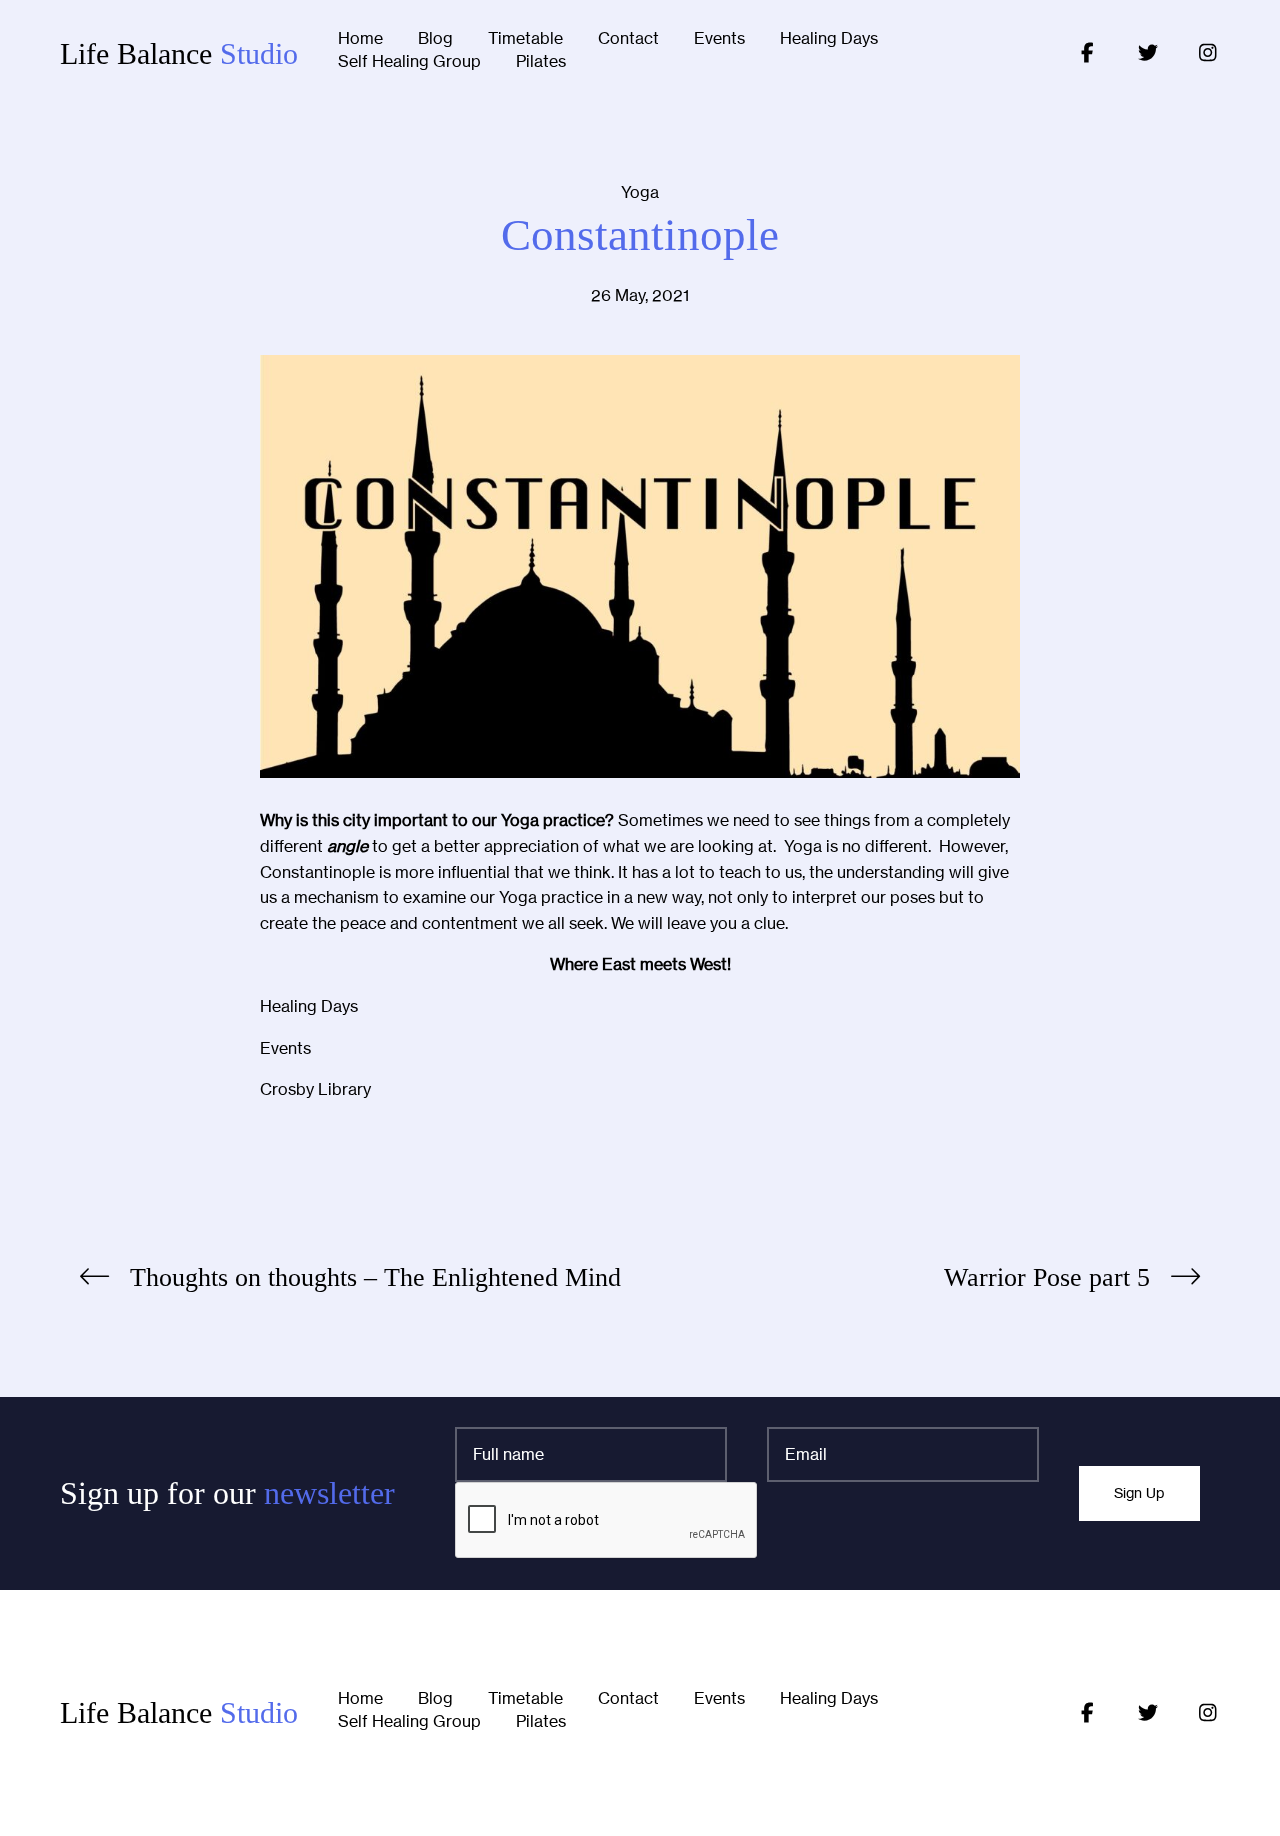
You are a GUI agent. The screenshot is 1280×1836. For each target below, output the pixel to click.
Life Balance (179, 53)
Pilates (541, 62)
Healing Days (829, 39)
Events (719, 39)
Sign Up (1139, 1493)
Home (360, 39)
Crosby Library (315, 1089)
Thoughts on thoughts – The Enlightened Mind (375, 1277)
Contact (628, 39)
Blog (435, 39)
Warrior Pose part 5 (1047, 1277)
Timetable (525, 39)
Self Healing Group (409, 62)
